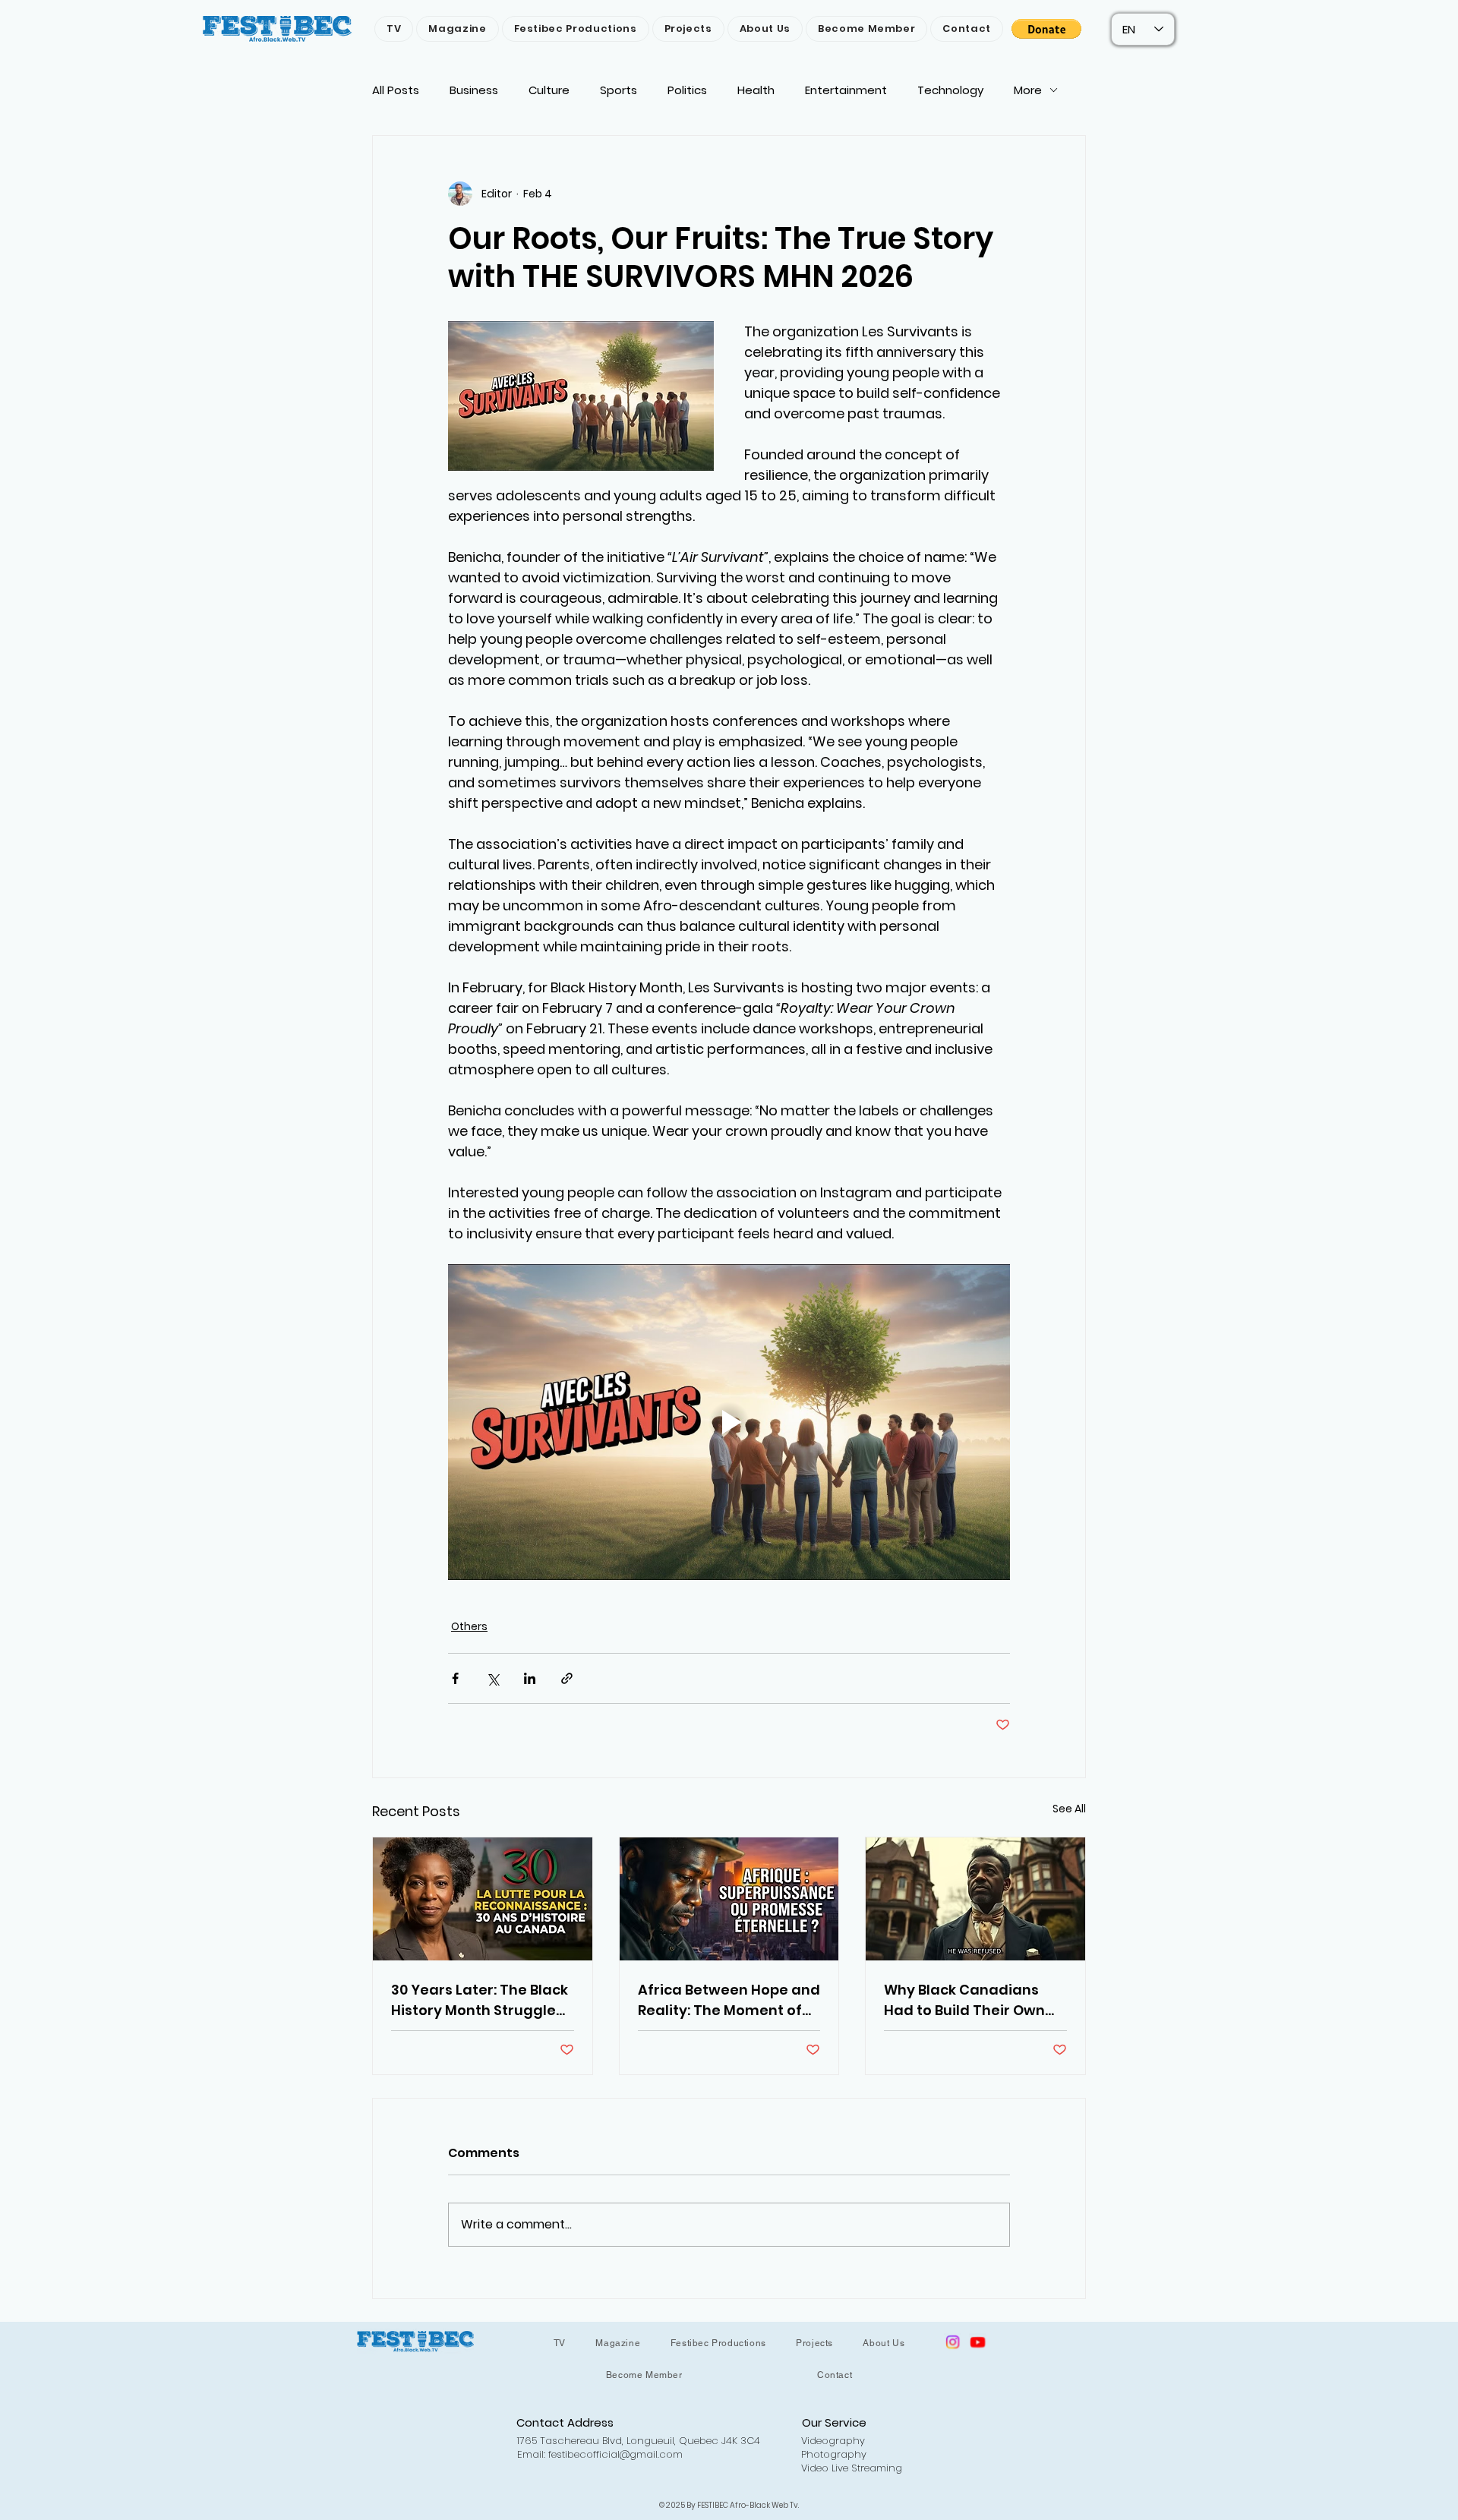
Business (474, 90)
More (1028, 90)
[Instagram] (953, 2342)
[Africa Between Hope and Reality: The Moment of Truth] (729, 1899)
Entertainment (846, 90)
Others (469, 1626)
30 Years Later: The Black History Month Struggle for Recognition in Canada (480, 2000)
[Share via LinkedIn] (530, 1678)
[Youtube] (978, 2342)
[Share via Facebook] (455, 1678)
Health (756, 90)
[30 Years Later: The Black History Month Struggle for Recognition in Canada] (483, 1899)
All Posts (396, 90)
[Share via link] (567, 1678)
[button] (1046, 29)
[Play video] (729, 1422)
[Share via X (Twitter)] (492, 1678)
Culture (549, 90)
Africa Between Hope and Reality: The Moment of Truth (729, 2000)
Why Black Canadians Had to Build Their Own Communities (964, 2000)
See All (1069, 1809)
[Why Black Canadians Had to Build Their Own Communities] (975, 1899)
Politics (687, 90)
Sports (619, 90)
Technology (950, 90)
